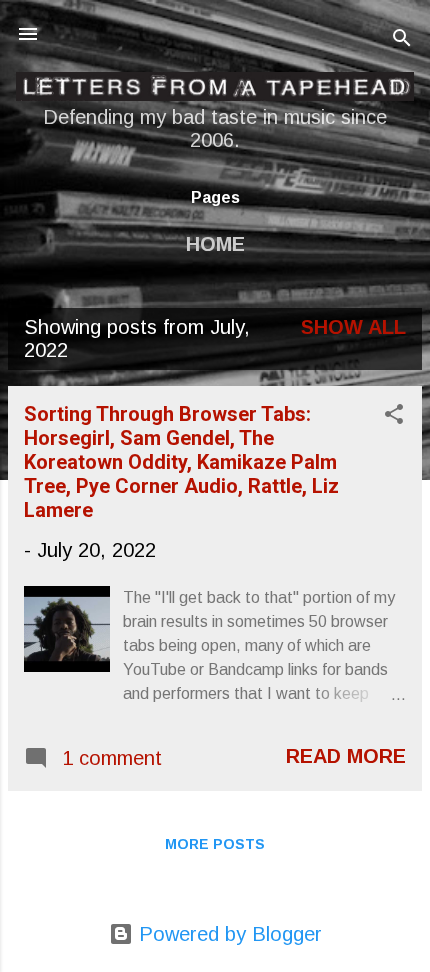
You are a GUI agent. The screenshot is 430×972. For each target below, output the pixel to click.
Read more (346, 756)
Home (215, 244)
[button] (394, 416)
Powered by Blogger (227, 934)
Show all (353, 327)
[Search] (402, 40)
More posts (215, 844)
